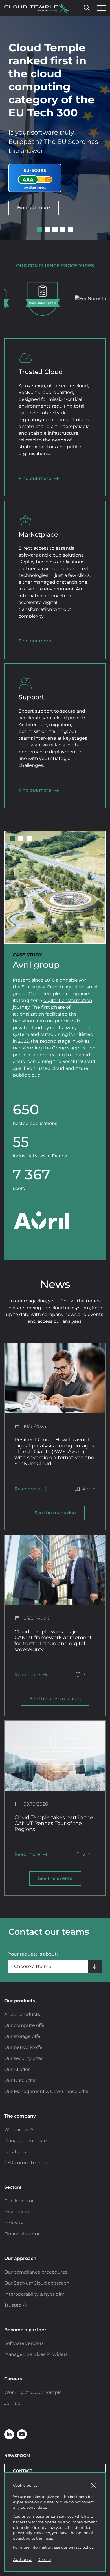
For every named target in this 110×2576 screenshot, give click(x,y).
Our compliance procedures (36, 2272)
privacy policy (81, 2547)
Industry (14, 2223)
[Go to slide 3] (55, 229)
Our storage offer (23, 2036)
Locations (15, 2152)
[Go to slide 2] (47, 229)
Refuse (44, 2560)
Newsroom (17, 2456)
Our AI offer (17, 2069)
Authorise (23, 2560)
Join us (12, 2403)
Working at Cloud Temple (33, 2392)
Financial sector (22, 2234)
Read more (27, 1489)
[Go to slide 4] (63, 229)
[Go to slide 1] (39, 229)
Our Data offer (20, 2080)
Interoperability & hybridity (34, 2294)
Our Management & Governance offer (47, 2091)
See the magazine (55, 1513)
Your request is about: (33, 1954)
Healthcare (17, 2212)
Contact (23, 2471)
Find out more (34, 208)
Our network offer (24, 2047)
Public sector (19, 2201)
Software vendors (24, 2343)
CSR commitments (26, 2163)
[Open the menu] (100, 8)
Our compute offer (25, 2025)
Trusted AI (16, 2305)
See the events (55, 1878)
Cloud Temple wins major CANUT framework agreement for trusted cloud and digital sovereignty (53, 1640)
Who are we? (19, 2130)
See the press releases (55, 1699)
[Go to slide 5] (71, 229)
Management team (26, 2141)
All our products (22, 2014)
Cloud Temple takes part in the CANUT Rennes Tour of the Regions (54, 1823)
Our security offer (24, 2058)
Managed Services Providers (36, 2354)
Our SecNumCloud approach (37, 2283)
